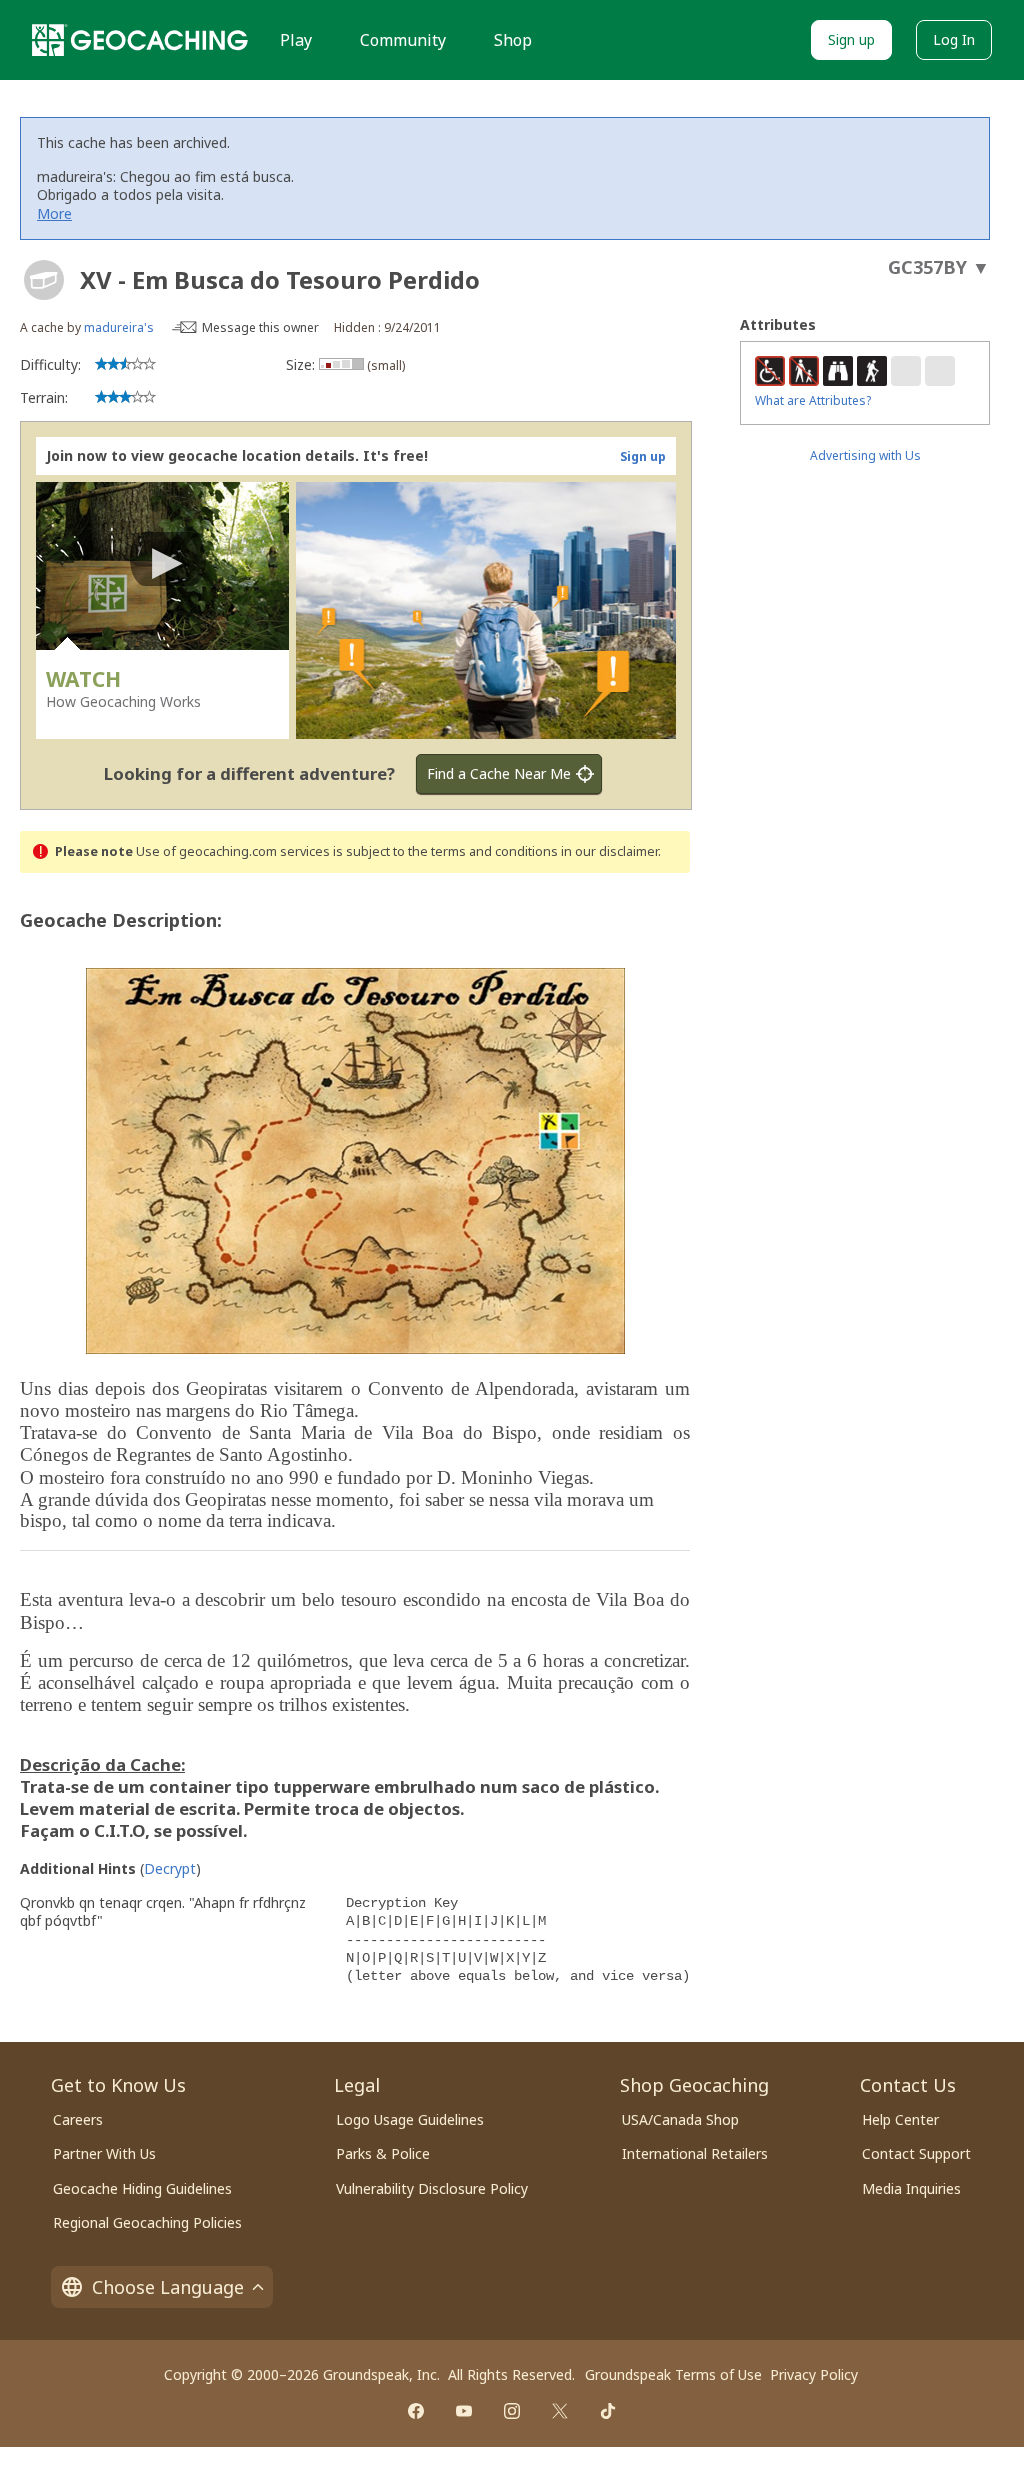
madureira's (119, 327)
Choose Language (168, 2287)
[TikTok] (608, 2411)
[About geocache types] (44, 280)
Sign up (851, 39)
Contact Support (916, 2153)
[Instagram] (512, 2411)
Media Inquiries (911, 2188)
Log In (954, 39)
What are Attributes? (813, 400)
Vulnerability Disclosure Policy (432, 2188)
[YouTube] (464, 2411)
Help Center (900, 2119)
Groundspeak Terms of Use (673, 2374)
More (54, 213)
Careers (78, 2119)
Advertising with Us (865, 455)
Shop (513, 40)
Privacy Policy (814, 2374)
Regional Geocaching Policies (147, 2222)
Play (296, 40)
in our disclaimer (609, 851)
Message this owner (260, 327)
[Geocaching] (140, 40)
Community (403, 40)
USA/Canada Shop (680, 2119)
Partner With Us (104, 2153)
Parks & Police (383, 2153)
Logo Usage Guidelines (410, 2119)
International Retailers (695, 2153)
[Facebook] (416, 2411)
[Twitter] (560, 2411)
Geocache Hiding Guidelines (142, 2188)
